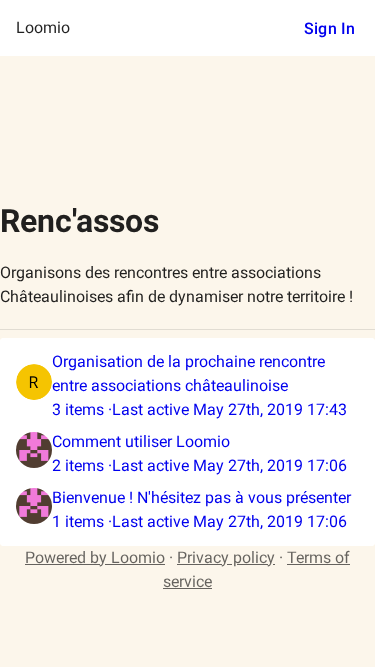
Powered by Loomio (95, 557)
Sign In (329, 28)
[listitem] (187, 386)
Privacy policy (226, 557)
